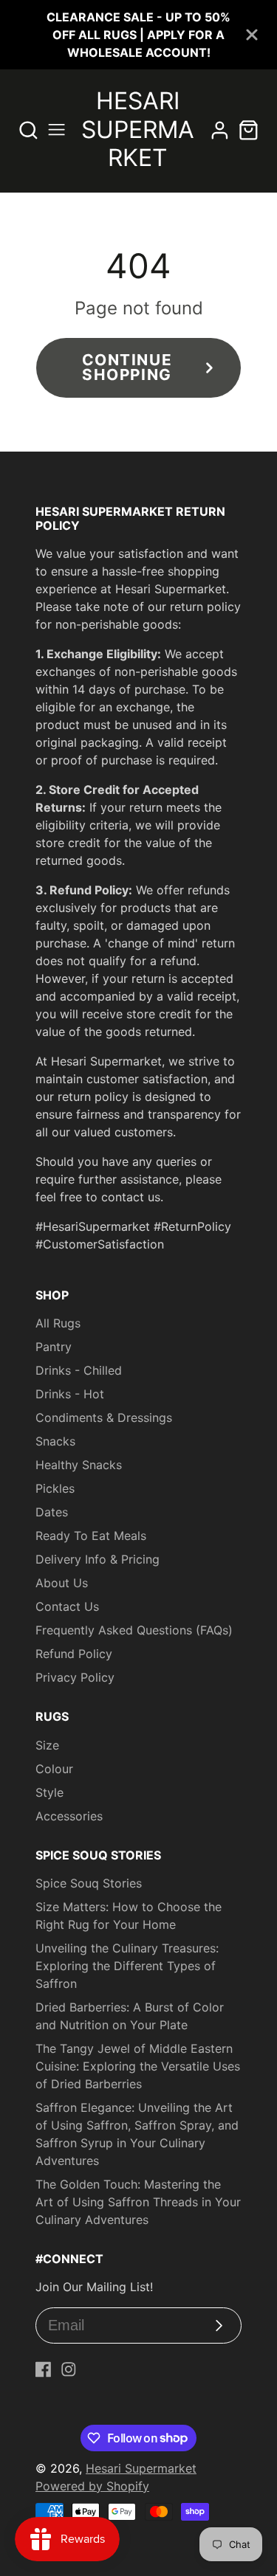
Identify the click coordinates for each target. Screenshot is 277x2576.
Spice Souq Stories (89, 1883)
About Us (62, 1583)
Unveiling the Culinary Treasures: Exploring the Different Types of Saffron (127, 1966)
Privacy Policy (75, 1677)
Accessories (69, 1816)
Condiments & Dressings (104, 1418)
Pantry (54, 1347)
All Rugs (58, 1323)
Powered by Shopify (92, 2486)
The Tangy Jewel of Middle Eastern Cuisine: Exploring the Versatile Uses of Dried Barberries (138, 2066)
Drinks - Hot (70, 1394)
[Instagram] (69, 2369)
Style (49, 1792)
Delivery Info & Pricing (98, 1559)
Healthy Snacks (79, 1465)
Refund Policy (74, 1654)
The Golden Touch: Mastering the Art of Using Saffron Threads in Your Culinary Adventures (138, 2202)
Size (47, 1745)
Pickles (55, 1488)
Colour (54, 1769)
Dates (52, 1512)
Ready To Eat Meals (91, 1536)
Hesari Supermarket (141, 2468)
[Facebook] (44, 2369)
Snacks (55, 1441)
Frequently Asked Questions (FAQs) (134, 1630)
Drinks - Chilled (79, 1370)
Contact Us (67, 1606)
